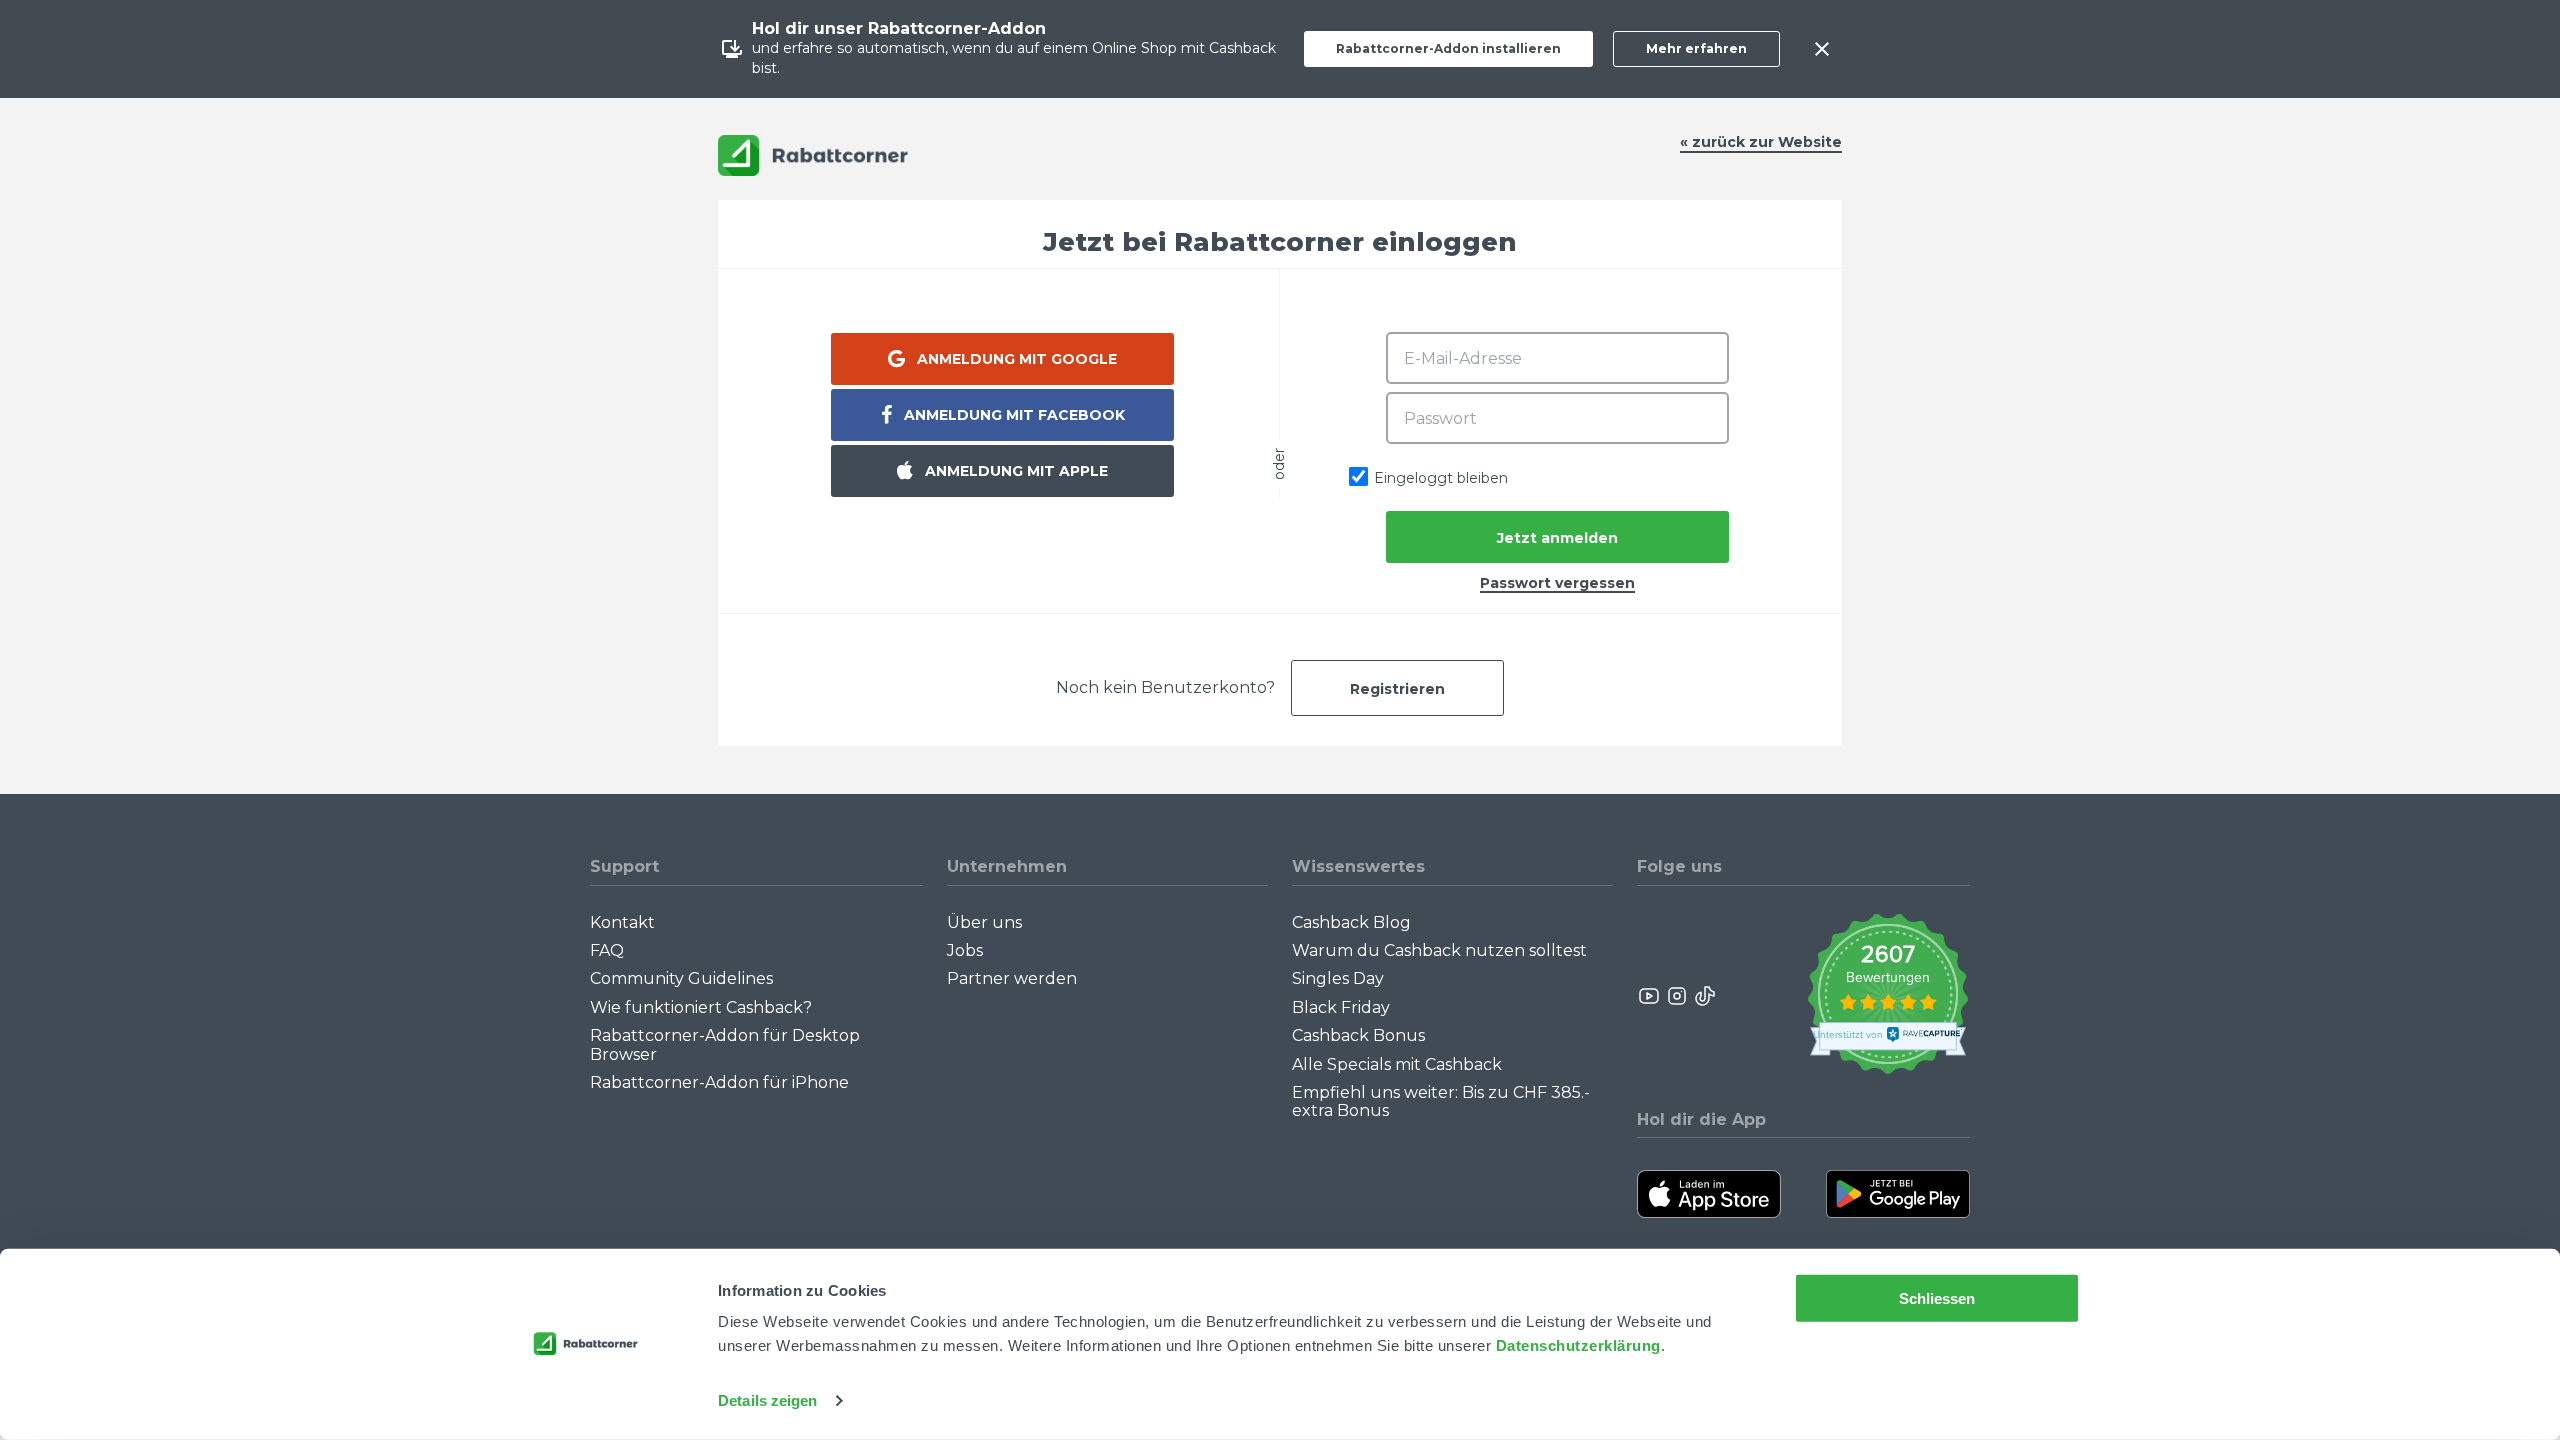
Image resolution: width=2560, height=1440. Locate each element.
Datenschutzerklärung (1578, 1345)
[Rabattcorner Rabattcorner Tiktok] (1704, 996)
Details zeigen (767, 1400)
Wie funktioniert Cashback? (701, 1007)
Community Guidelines (681, 978)
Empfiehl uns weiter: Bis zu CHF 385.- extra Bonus (1441, 1101)
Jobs (965, 950)
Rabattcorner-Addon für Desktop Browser (725, 1044)
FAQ (607, 950)
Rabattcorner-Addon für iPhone (719, 1082)
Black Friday (1341, 1007)
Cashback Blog (1351, 922)
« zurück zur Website (1761, 142)
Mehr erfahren (1696, 48)
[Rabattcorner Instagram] (1677, 996)
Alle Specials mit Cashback (1397, 1064)
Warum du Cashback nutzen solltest (1439, 950)
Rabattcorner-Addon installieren (1448, 48)
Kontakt (622, 922)
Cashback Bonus (1358, 1035)
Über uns (984, 922)
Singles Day (1338, 978)
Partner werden (1012, 978)
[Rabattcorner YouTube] (1650, 996)
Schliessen (1937, 1298)
